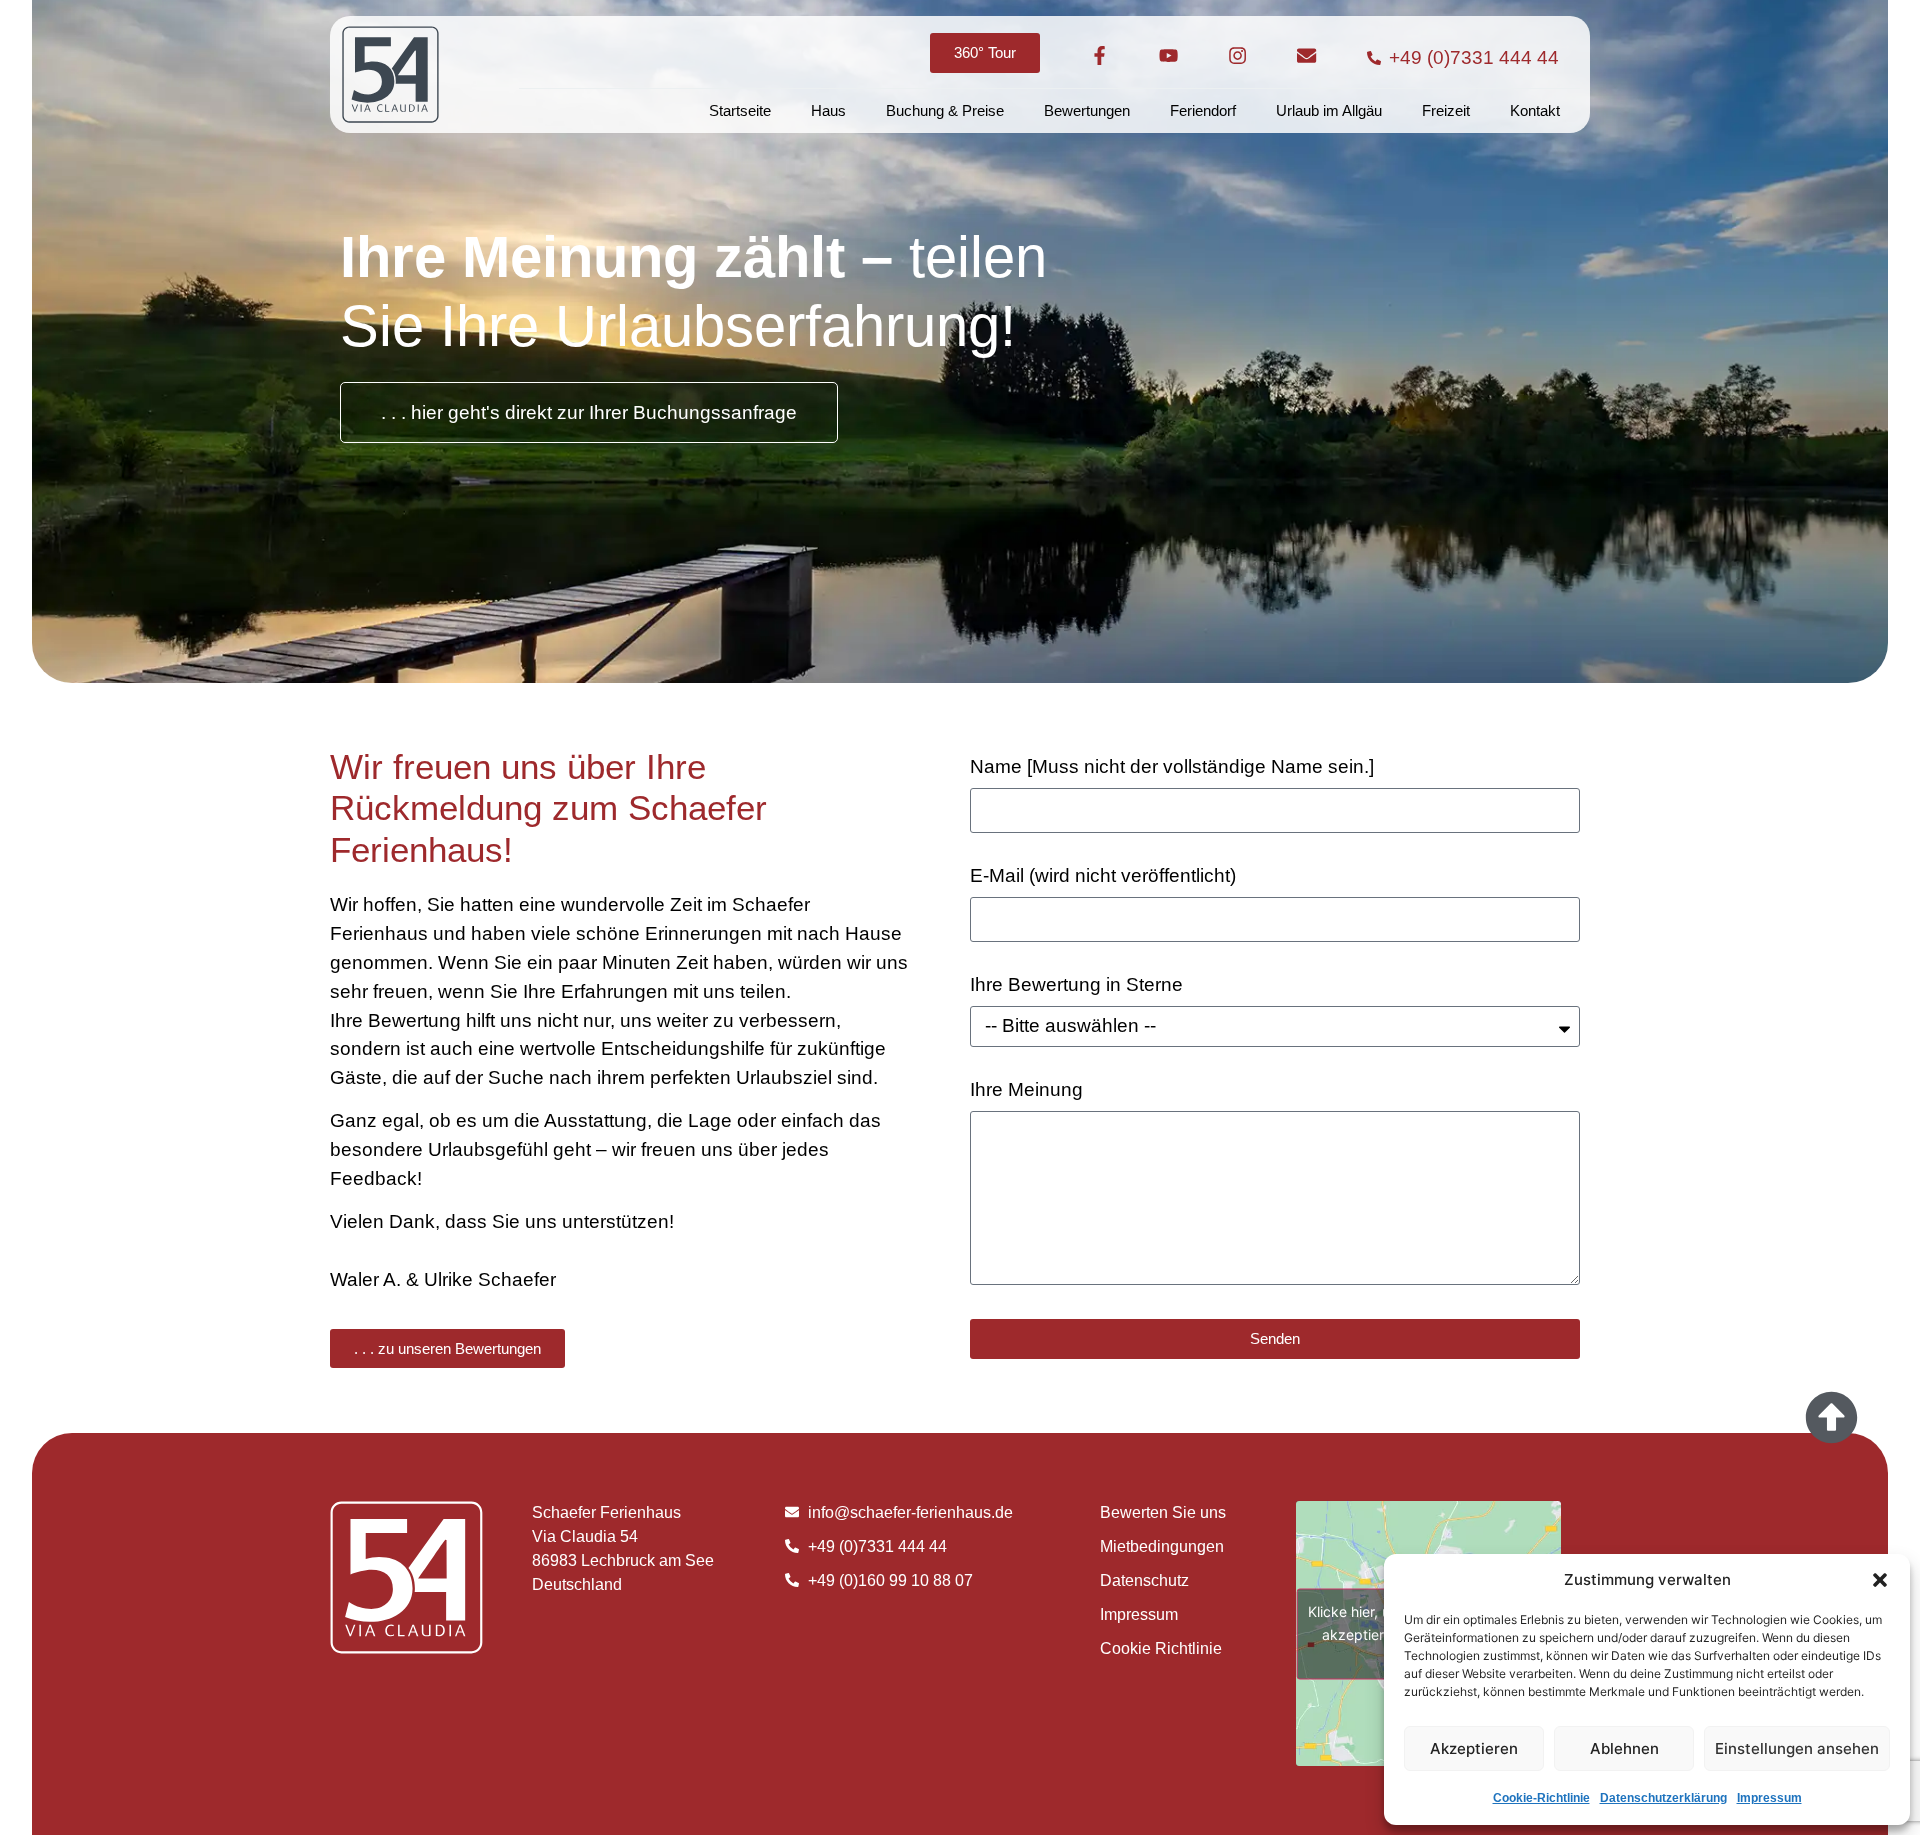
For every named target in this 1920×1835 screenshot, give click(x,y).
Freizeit (1446, 110)
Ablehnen (1624, 1748)
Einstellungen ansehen (1797, 1748)
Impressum (1769, 1798)
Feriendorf (1203, 110)
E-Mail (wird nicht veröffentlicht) (1103, 876)
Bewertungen (1087, 110)
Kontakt (1535, 110)
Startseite (740, 110)
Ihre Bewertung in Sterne (1076, 985)
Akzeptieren (1474, 1748)
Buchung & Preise (945, 110)
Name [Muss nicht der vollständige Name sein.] (1172, 767)
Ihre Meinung (1026, 1090)
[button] (1880, 1580)
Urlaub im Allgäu (1329, 110)
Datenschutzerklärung (1663, 1798)
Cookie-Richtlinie (1541, 1798)
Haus (828, 110)
